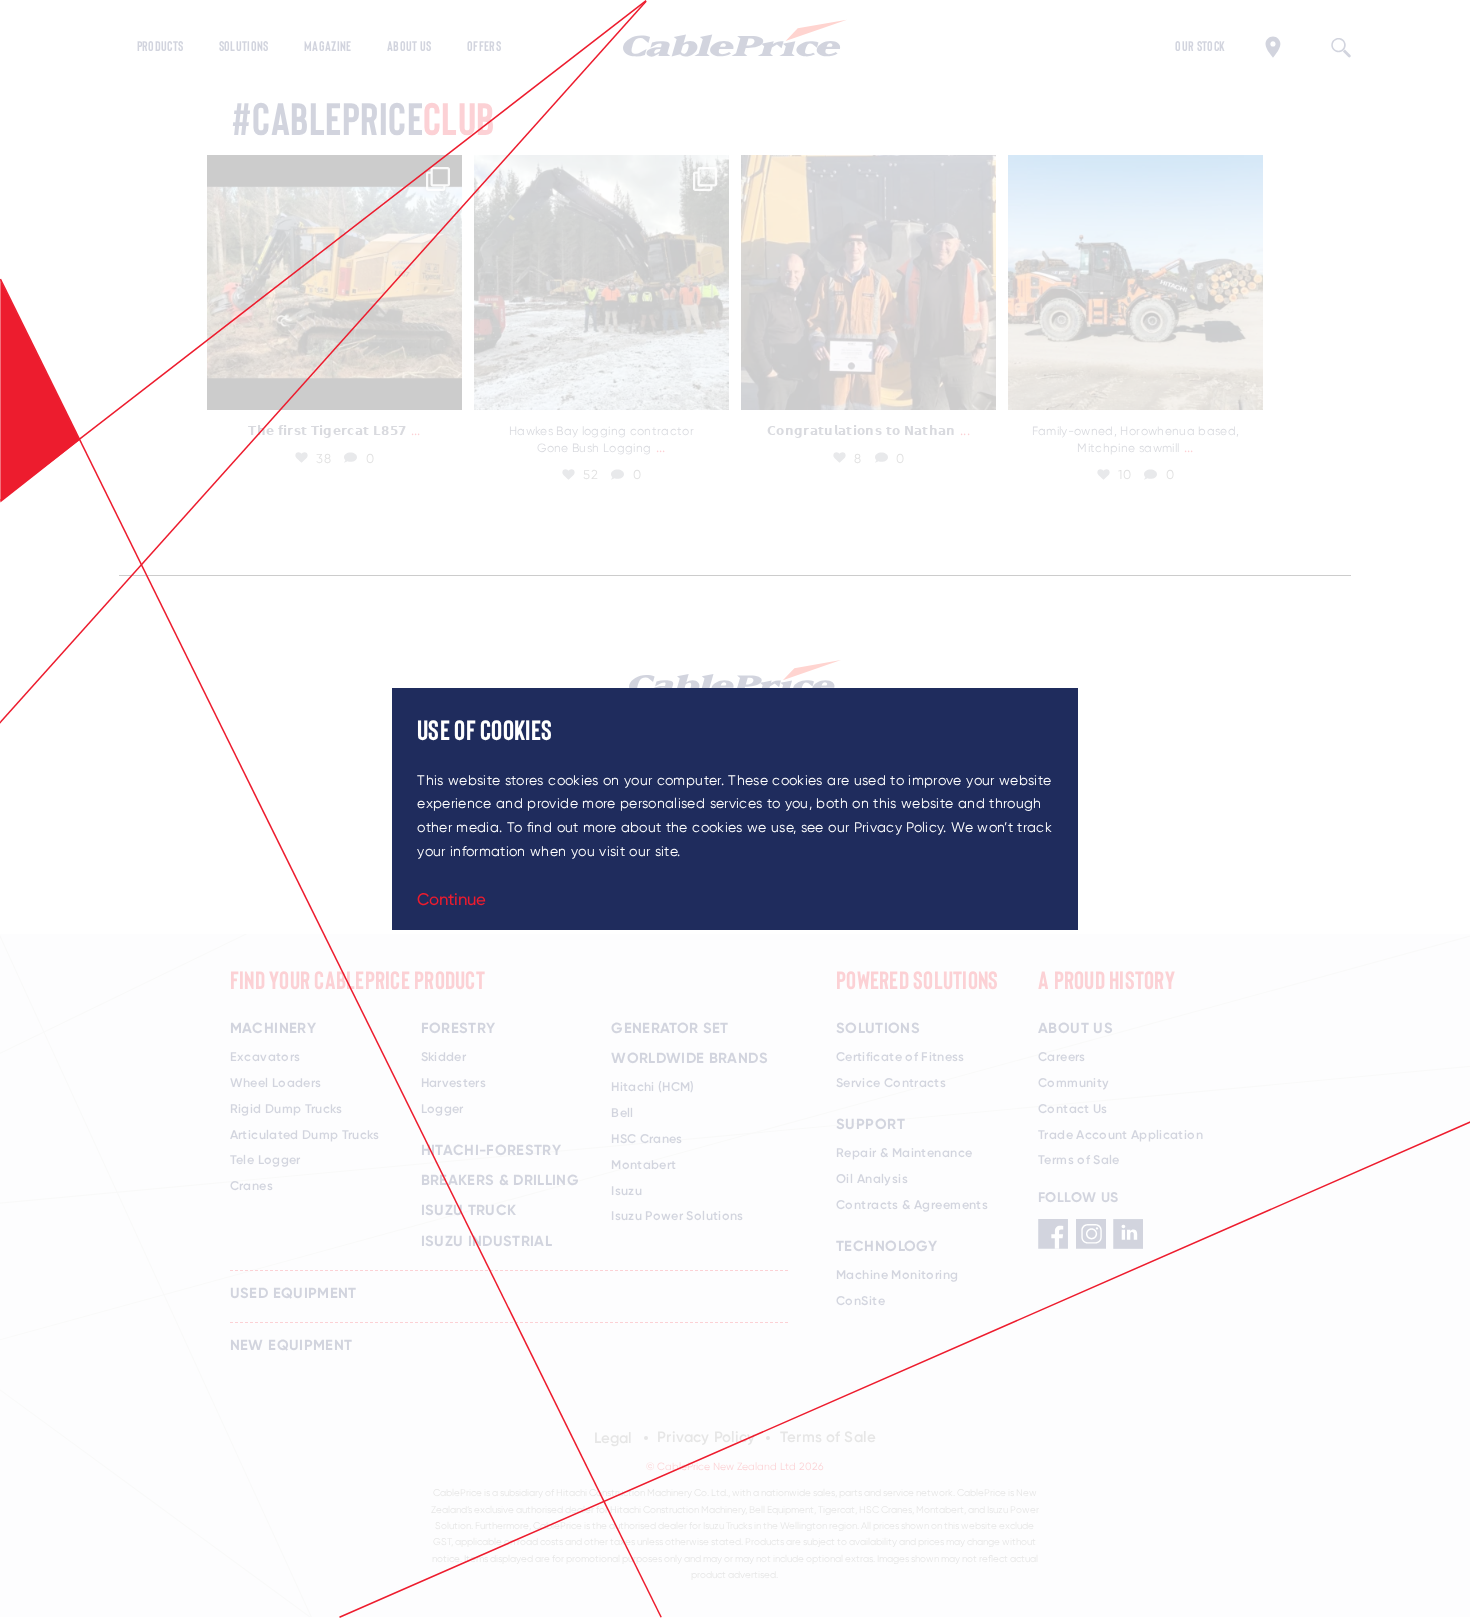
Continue (451, 899)
